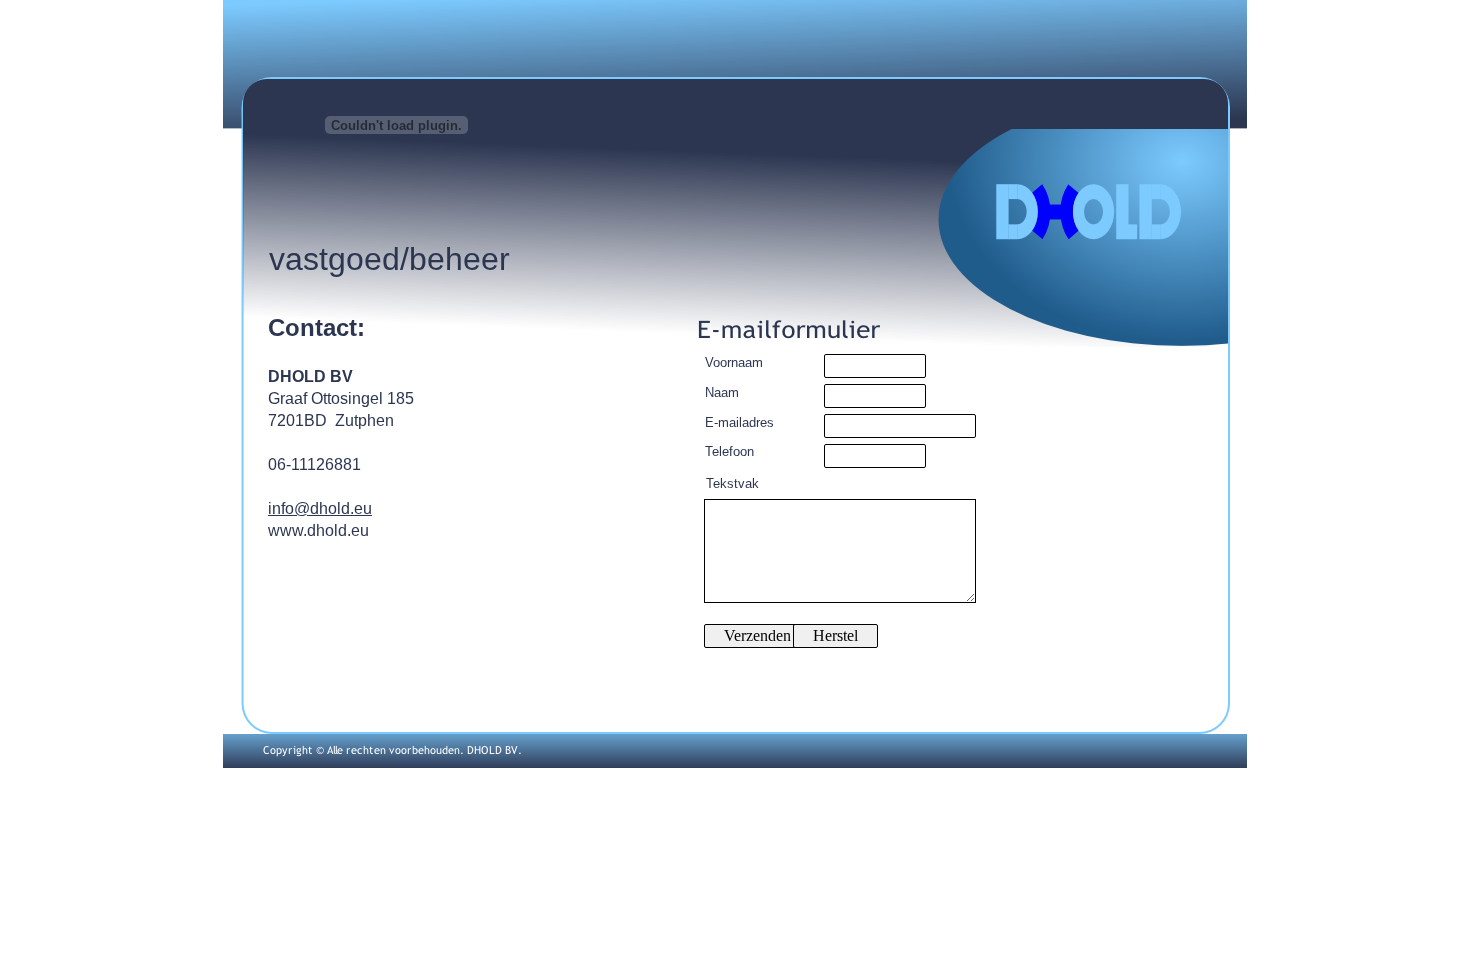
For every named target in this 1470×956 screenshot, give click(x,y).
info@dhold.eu (320, 508)
